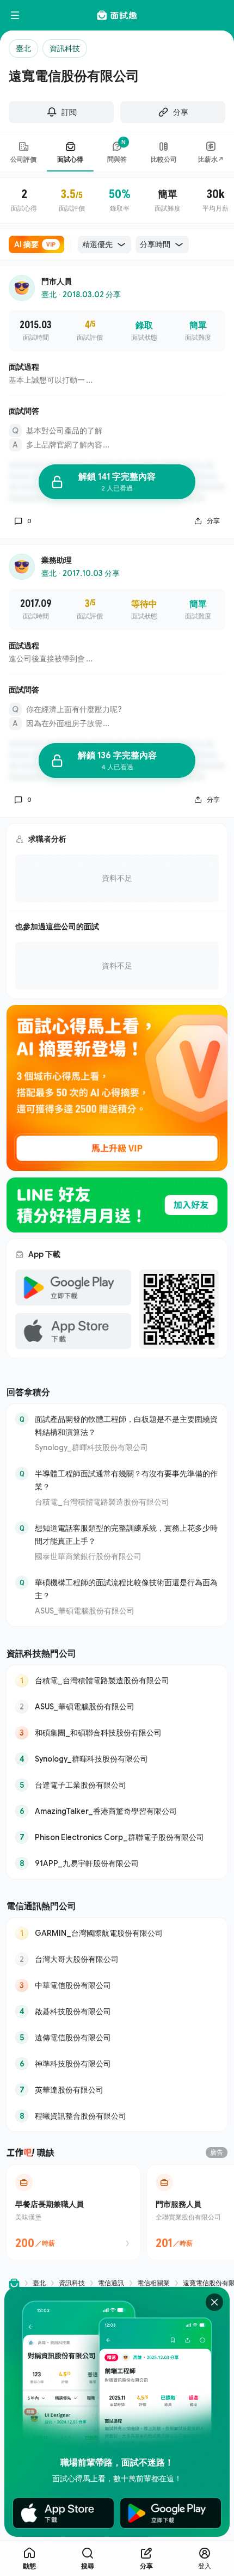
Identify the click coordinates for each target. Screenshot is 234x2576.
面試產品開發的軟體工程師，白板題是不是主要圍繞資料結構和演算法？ (126, 1425)
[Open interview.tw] (14, 2283)
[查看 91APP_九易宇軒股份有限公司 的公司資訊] (117, 1863)
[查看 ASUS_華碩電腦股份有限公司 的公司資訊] (117, 1707)
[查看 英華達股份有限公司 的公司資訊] (117, 2090)
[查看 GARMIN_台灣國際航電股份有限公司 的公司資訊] (117, 1933)
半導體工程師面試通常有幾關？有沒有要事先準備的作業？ (126, 1480)
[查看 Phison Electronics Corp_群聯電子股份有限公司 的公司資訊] (117, 1837)
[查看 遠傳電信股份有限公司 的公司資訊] (117, 2038)
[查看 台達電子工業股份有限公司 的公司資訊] (117, 1785)
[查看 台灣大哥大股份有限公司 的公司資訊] (117, 1959)
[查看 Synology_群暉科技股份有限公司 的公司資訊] (117, 1759)
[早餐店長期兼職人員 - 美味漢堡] (73, 2212)
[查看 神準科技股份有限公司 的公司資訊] (117, 2064)
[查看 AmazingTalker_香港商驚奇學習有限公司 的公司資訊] (117, 1811)
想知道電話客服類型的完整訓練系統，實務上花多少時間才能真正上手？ (126, 1534)
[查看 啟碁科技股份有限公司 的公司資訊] (117, 2011)
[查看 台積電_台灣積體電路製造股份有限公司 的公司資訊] (117, 1680)
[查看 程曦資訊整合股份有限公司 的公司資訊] (117, 2116)
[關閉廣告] (214, 2302)
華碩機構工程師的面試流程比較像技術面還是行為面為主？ (126, 1589)
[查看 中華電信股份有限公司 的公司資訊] (117, 1985)
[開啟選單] (15, 15)
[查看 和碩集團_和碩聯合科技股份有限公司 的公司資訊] (117, 1733)
